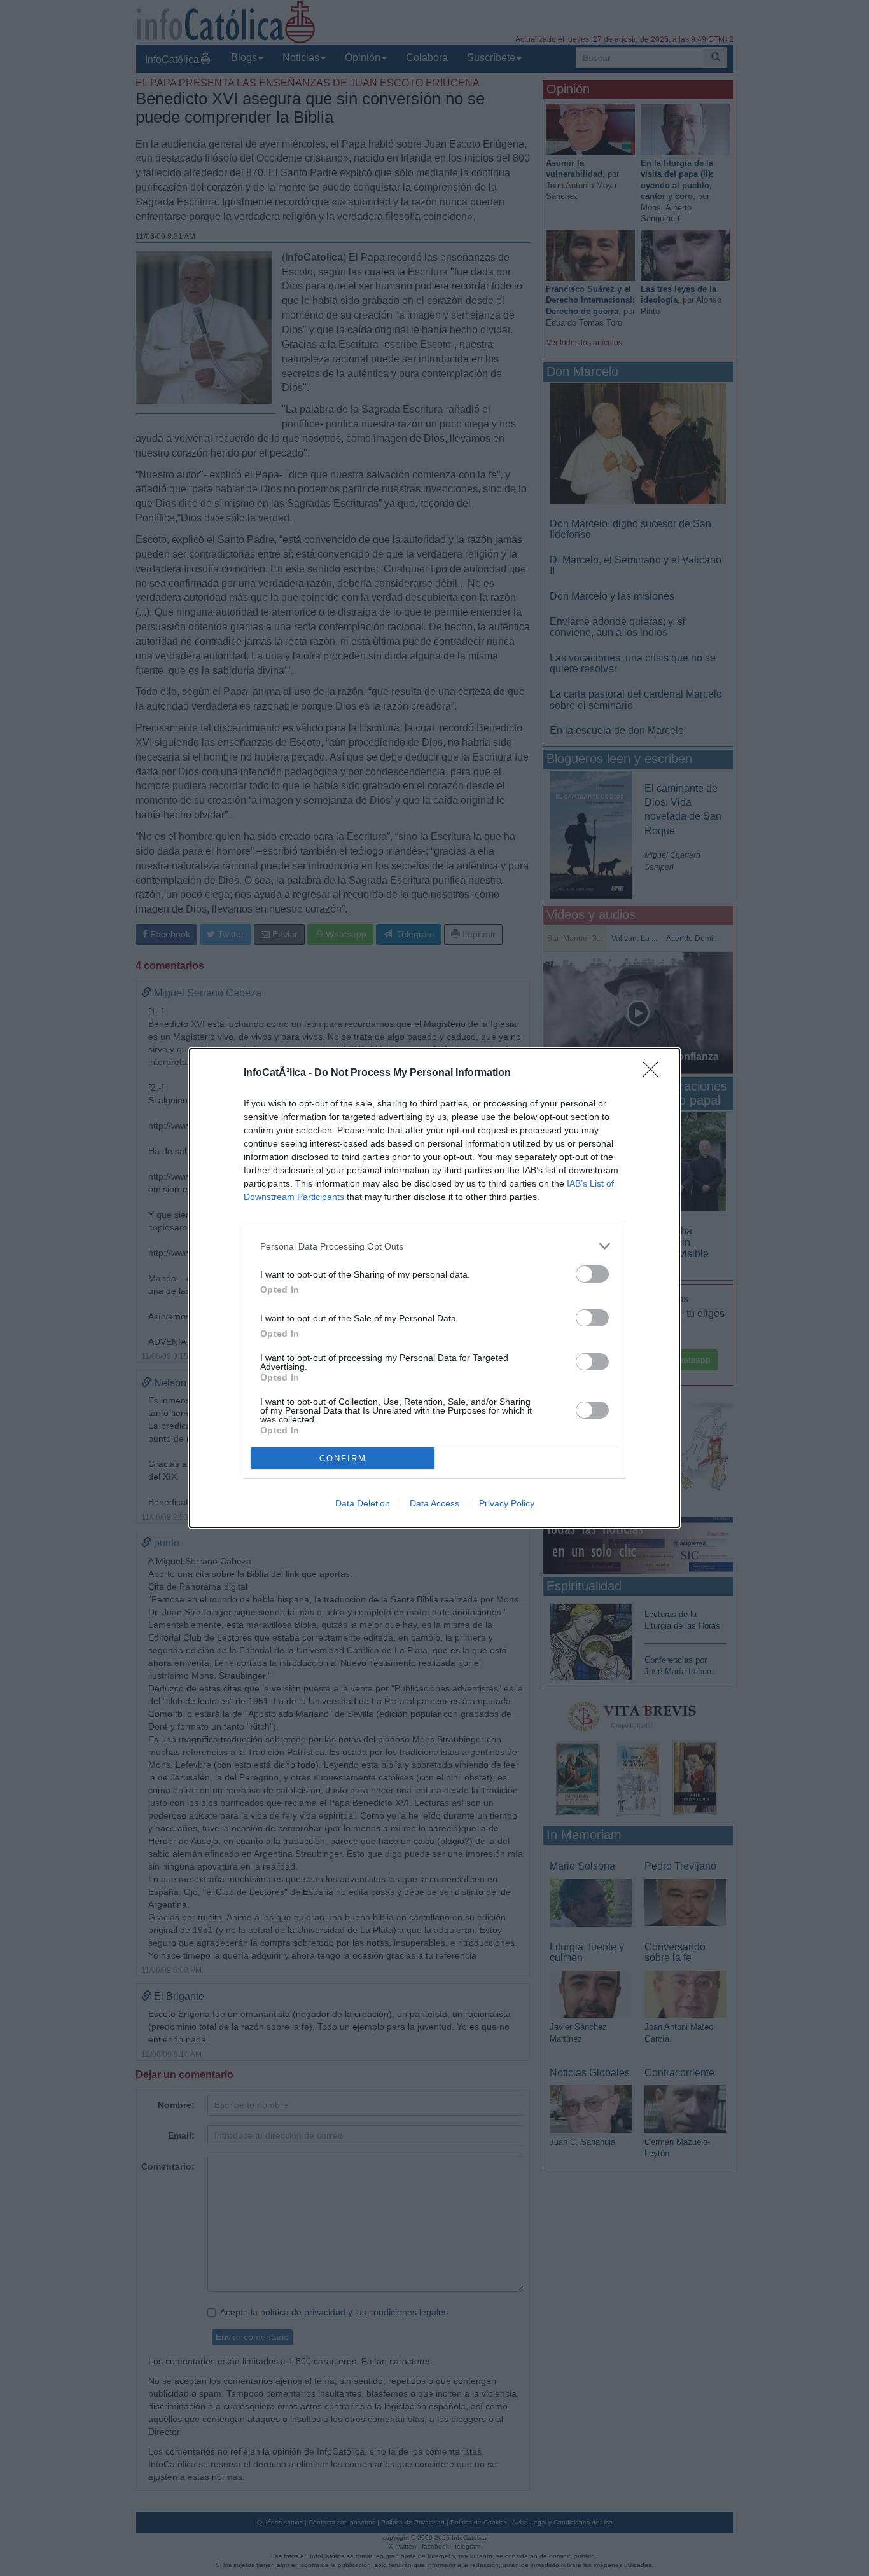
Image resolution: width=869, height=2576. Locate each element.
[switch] (592, 1274)
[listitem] (434, 1246)
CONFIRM (343, 1458)
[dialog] (434, 1288)
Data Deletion (363, 1503)
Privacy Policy (507, 1503)
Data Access (434, 1503)
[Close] (655, 1073)
